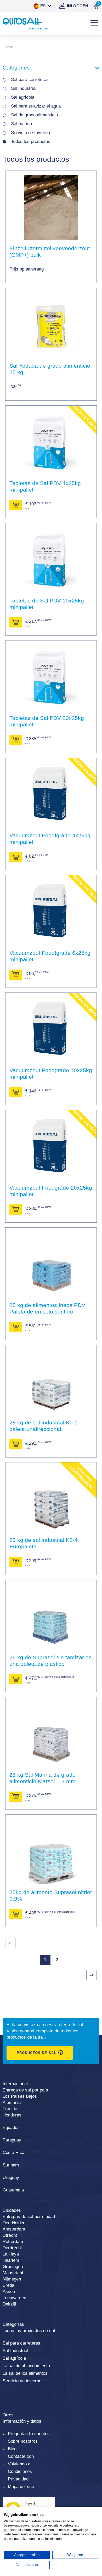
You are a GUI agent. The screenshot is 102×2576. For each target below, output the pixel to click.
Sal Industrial (15, 2351)
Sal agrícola (23, 97)
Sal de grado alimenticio (34, 115)
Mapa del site (21, 2487)
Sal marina (21, 124)
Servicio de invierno (22, 2381)
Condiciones (20, 2471)
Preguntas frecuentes (29, 2434)
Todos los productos (31, 142)
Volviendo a (19, 2464)
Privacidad (18, 2479)
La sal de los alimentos (25, 2373)
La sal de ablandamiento (26, 2366)
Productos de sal (36, 2053)
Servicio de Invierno (30, 133)
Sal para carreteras (30, 80)
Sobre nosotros (23, 2441)
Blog (12, 2449)
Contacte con (21, 2456)
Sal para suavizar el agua (36, 106)
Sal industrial (24, 88)
